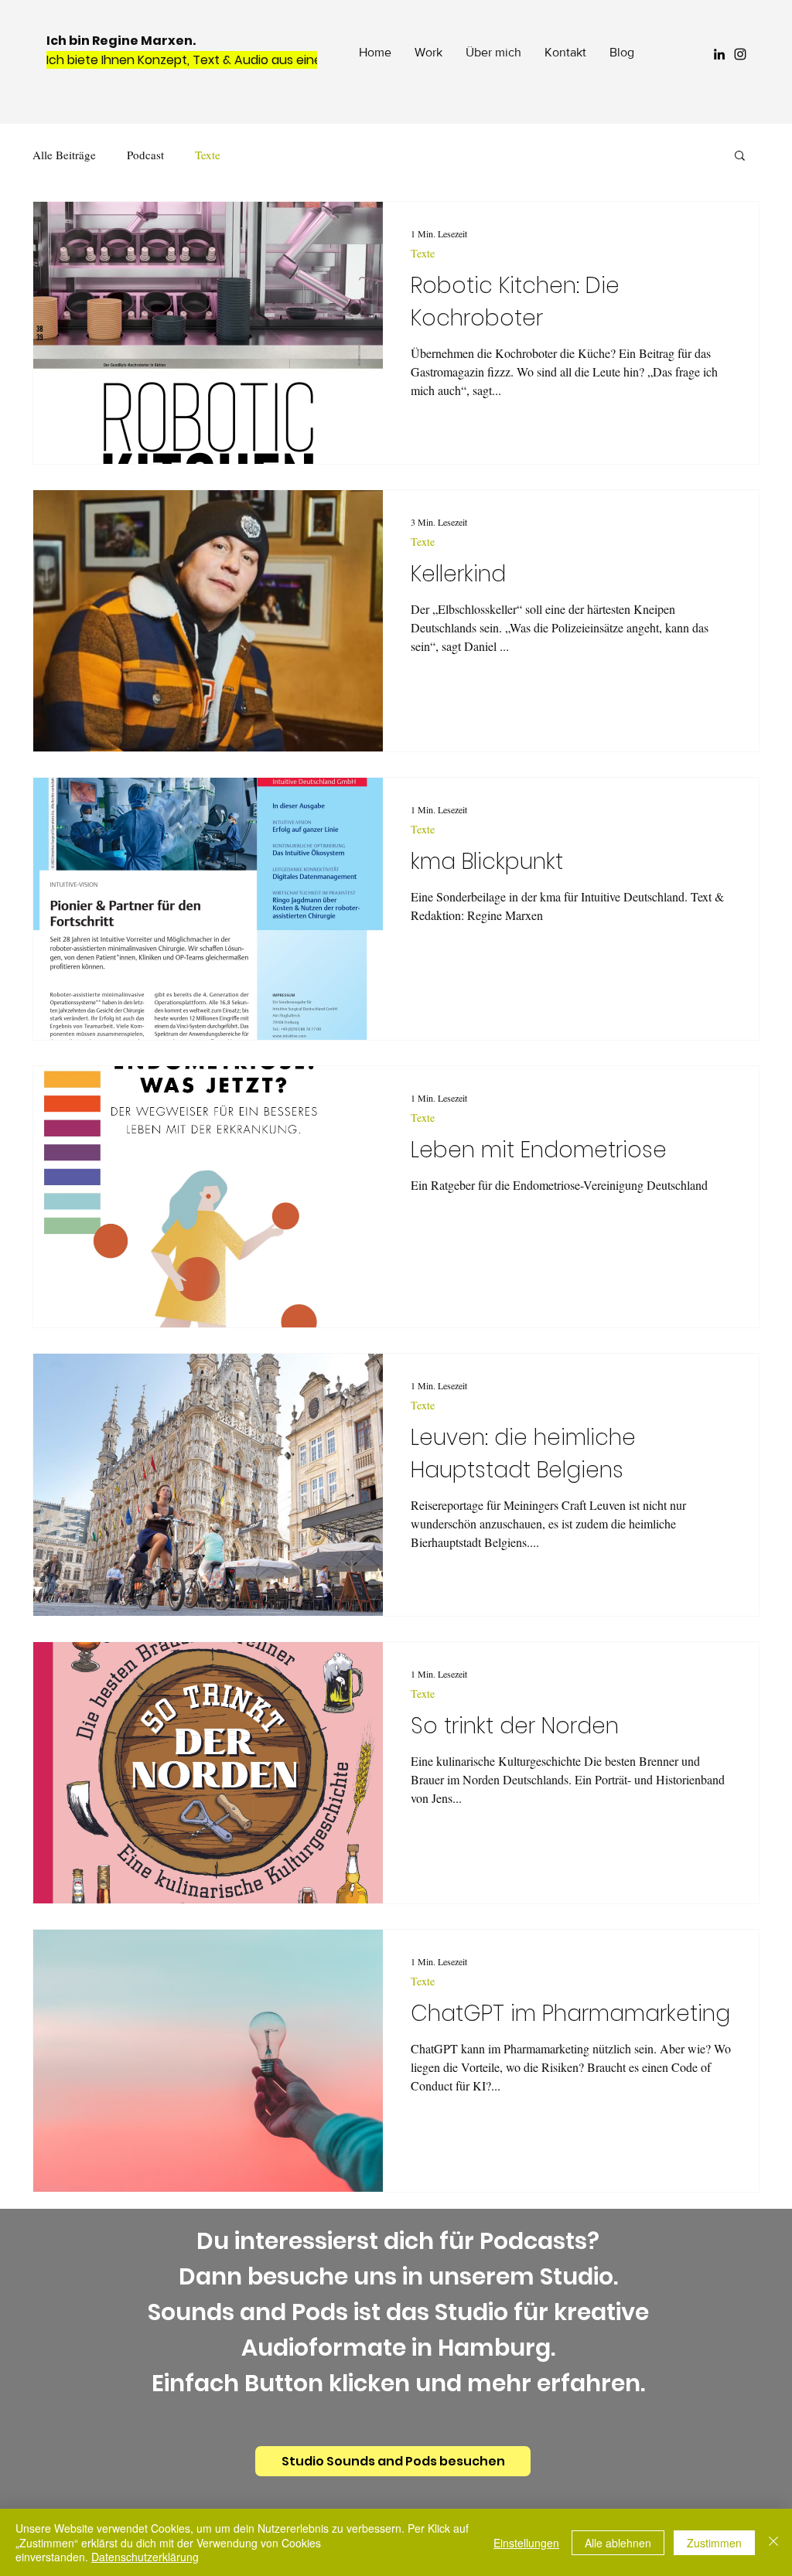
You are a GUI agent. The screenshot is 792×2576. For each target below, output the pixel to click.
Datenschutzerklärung (145, 2557)
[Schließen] (773, 2542)
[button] (740, 157)
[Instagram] (740, 54)
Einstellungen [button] (526, 2543)
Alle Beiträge (64, 155)
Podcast (145, 155)
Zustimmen (714, 2543)
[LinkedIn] (719, 54)
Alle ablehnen (618, 2543)
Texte (208, 155)
